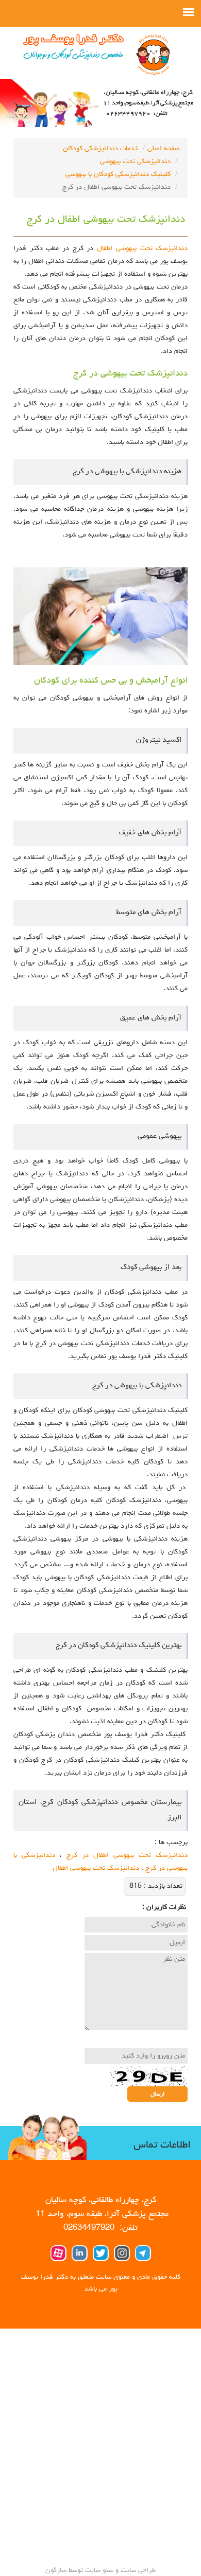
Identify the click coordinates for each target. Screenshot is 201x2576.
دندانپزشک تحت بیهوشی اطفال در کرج (127, 1855)
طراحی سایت (137, 2570)
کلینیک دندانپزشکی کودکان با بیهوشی (118, 174)
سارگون (57, 2570)
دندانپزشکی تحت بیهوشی (135, 162)
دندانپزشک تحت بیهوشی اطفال (142, 248)
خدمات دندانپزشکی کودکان (100, 149)
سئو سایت (99, 2570)
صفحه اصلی (164, 149)
